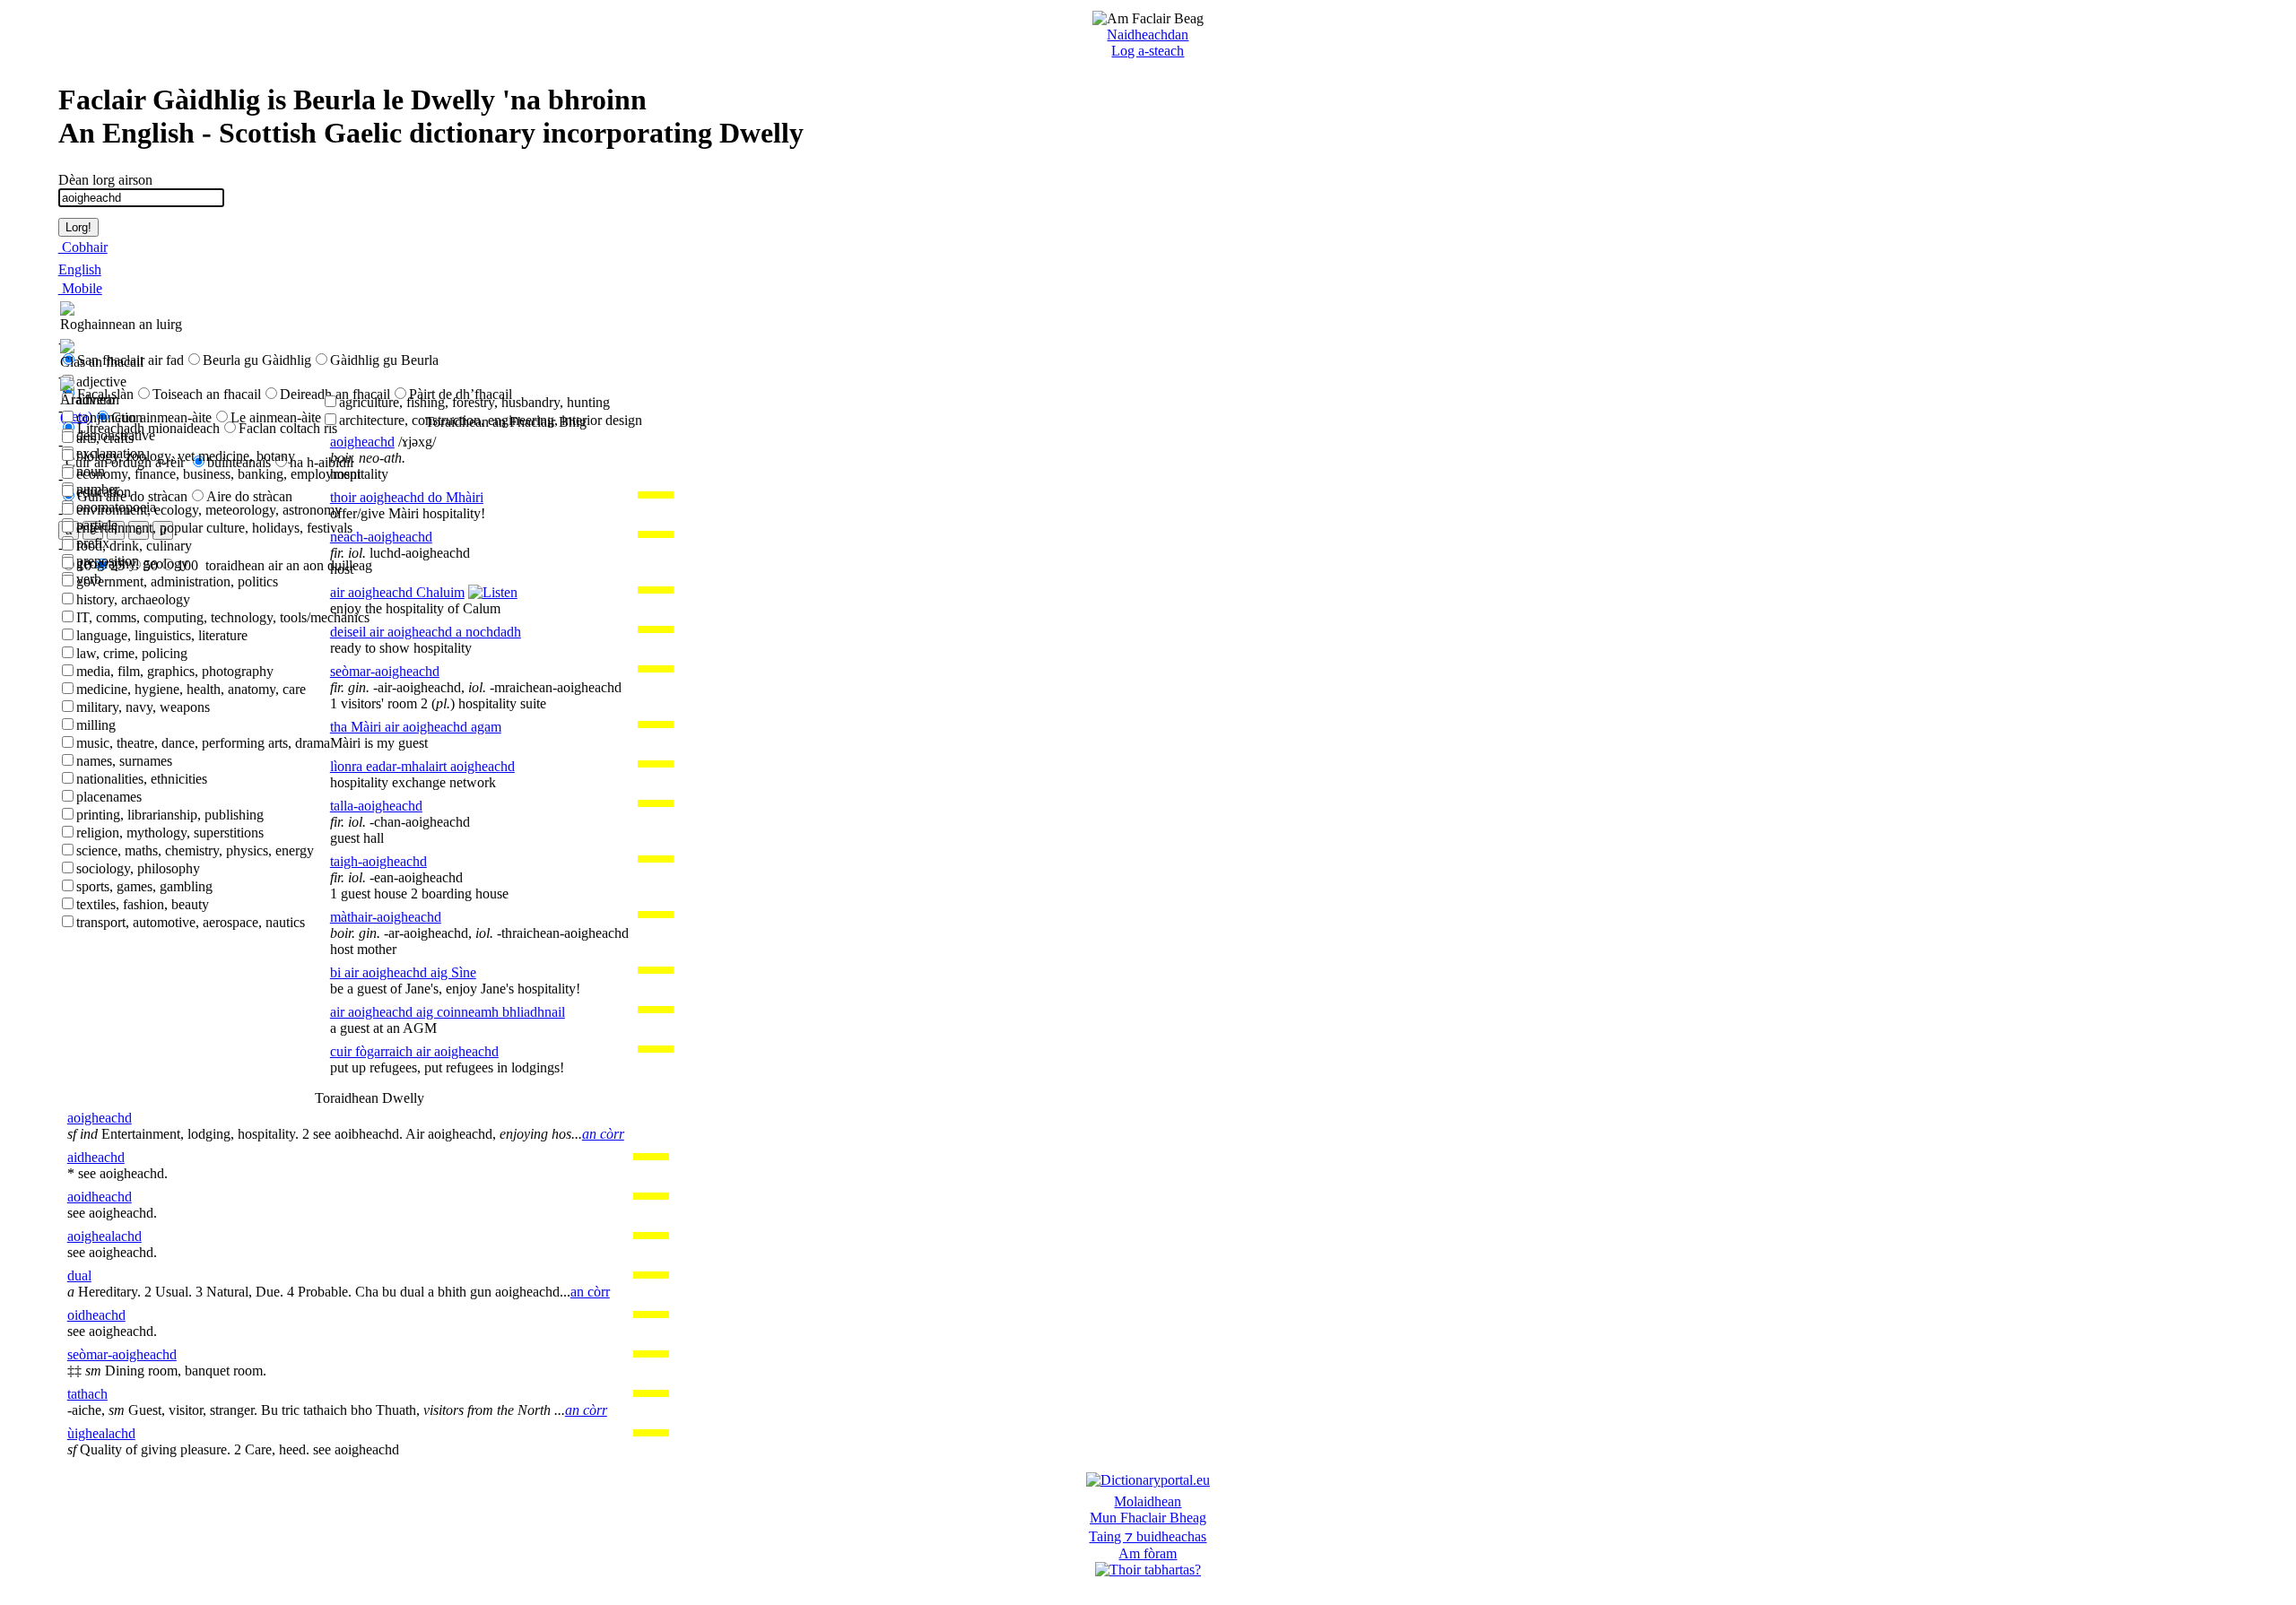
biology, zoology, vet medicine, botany (186, 456)
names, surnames (124, 761)
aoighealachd (104, 1236)
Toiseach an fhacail (207, 394)
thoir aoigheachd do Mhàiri (407, 497)
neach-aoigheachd (381, 537)
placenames (109, 797)
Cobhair (83, 247)
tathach (87, 1394)
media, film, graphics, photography (175, 671)
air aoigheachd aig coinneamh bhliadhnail (448, 1012)
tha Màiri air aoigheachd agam (416, 727)
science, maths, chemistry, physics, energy (195, 850)
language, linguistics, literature (162, 635)
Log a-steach (1148, 51)
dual (79, 1275)
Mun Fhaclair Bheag (1148, 1518)
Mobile (80, 288)
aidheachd (96, 1157)
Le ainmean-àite (276, 417)
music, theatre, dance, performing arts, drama (203, 743)
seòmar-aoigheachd (385, 671)
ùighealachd (101, 1433)
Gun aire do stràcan (132, 496)
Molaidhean (1148, 1501)
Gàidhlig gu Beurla (384, 360)
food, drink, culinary (134, 546)
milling (96, 725)
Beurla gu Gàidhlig (257, 360)
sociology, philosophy (138, 868)
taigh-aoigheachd (378, 861)
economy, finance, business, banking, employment (218, 474)
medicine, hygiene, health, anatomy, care (191, 689)
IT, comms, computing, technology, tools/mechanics (223, 617)
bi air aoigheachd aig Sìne (403, 972)
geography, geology (132, 564)
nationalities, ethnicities (142, 779)
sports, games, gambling (144, 886)
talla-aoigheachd (376, 806)
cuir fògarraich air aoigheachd (414, 1051)
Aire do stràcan (249, 496)
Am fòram (1148, 1553)
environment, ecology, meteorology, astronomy (209, 510)
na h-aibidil (322, 462)
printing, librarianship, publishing (170, 815)
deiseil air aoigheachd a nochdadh (426, 632)
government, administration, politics (177, 581)
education (104, 492)
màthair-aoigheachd (386, 917)
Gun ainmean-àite (161, 417)
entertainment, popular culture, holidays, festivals (214, 528)
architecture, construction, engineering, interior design (491, 420)
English (80, 269)
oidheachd (96, 1315)
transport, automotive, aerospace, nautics (191, 922)
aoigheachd (362, 442)
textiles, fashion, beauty (143, 904)
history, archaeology (133, 599)
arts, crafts (105, 438)
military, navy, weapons (143, 707)
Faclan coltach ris (288, 428)
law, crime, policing (132, 653)
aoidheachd (100, 1197)
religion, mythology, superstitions (170, 833)
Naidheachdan (1148, 35)
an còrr (603, 1134)
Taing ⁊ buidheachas (1148, 1536)
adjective (101, 382)
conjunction (109, 417)
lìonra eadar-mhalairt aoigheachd (422, 766)
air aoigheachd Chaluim (397, 592)
